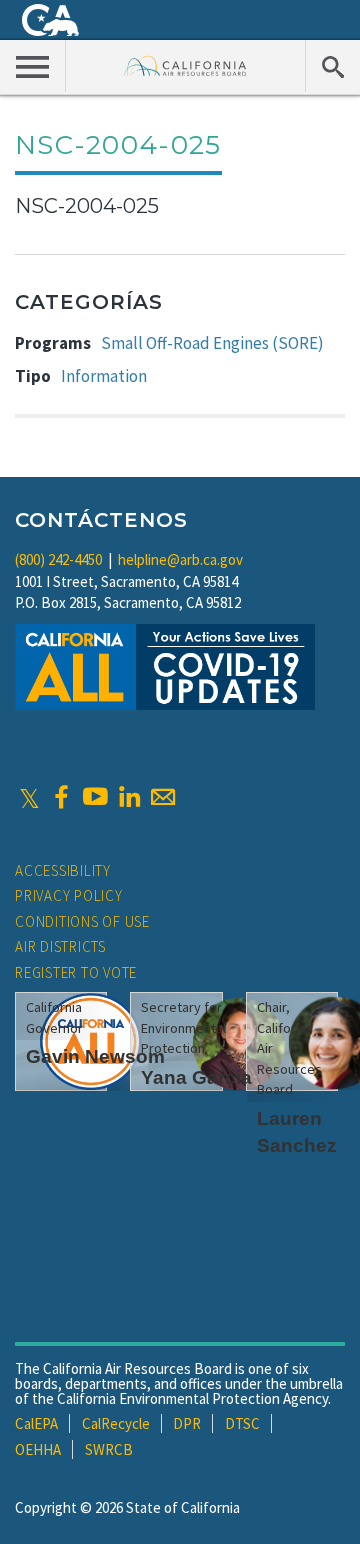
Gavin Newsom (95, 1056)
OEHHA (38, 1449)
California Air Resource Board (185, 65)
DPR (187, 1423)
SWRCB (109, 1449)
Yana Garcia (196, 1077)
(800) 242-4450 (58, 559)
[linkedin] (129, 797)
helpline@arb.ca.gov (180, 559)
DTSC (242, 1423)
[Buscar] (332, 66)
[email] (163, 797)
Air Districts (60, 946)
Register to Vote (76, 972)
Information (104, 376)
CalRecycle (116, 1423)
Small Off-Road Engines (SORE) (212, 343)
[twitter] (29, 797)
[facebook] (61, 797)
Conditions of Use (82, 921)
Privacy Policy (69, 895)
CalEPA (36, 1423)
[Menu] (33, 66)
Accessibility (63, 870)
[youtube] (95, 797)
